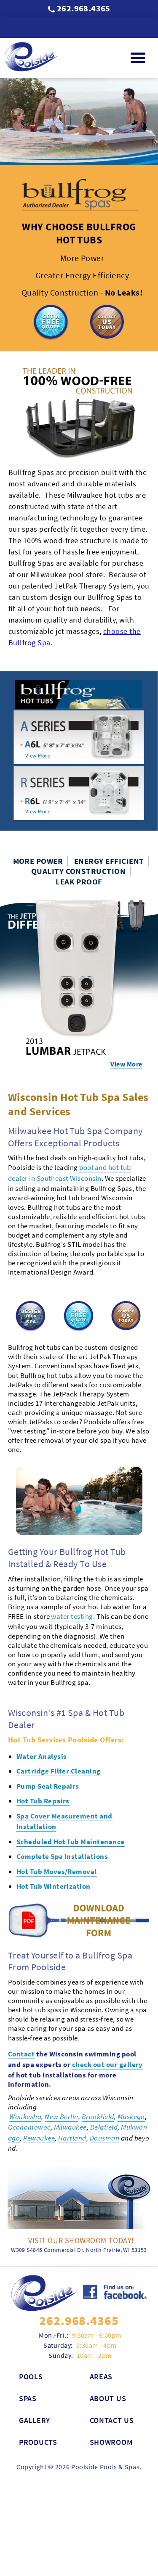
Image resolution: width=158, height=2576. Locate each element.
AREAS (101, 2332)
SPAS (28, 2353)
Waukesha (25, 2072)
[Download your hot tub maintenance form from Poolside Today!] (79, 1891)
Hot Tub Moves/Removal (57, 1826)
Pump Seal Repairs (48, 1741)
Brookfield (98, 2072)
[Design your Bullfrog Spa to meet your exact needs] (31, 1272)
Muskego (131, 2072)
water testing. (73, 1571)
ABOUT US (108, 2353)
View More (38, 756)
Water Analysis (42, 1711)
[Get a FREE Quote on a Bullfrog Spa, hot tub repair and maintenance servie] (51, 338)
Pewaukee (39, 2093)
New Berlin (62, 2072)
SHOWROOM (111, 2397)
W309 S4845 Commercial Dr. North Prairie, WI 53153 (79, 2205)
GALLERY (35, 2375)
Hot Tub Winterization (54, 1841)
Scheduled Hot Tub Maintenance (71, 1797)
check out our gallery (107, 2019)
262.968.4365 (84, 8)
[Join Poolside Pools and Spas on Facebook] (115, 2248)
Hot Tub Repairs (43, 1756)
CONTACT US (112, 2375)
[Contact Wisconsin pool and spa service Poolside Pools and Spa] (44, 2248)
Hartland (72, 2093)
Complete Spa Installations (62, 1811)
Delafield (104, 2082)
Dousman (104, 2093)
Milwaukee (70, 2082)
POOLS (31, 2332)
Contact (21, 2009)
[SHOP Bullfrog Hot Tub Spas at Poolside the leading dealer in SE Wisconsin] (79, 1456)
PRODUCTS (38, 2397)
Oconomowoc (29, 2082)
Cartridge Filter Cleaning (59, 1726)
